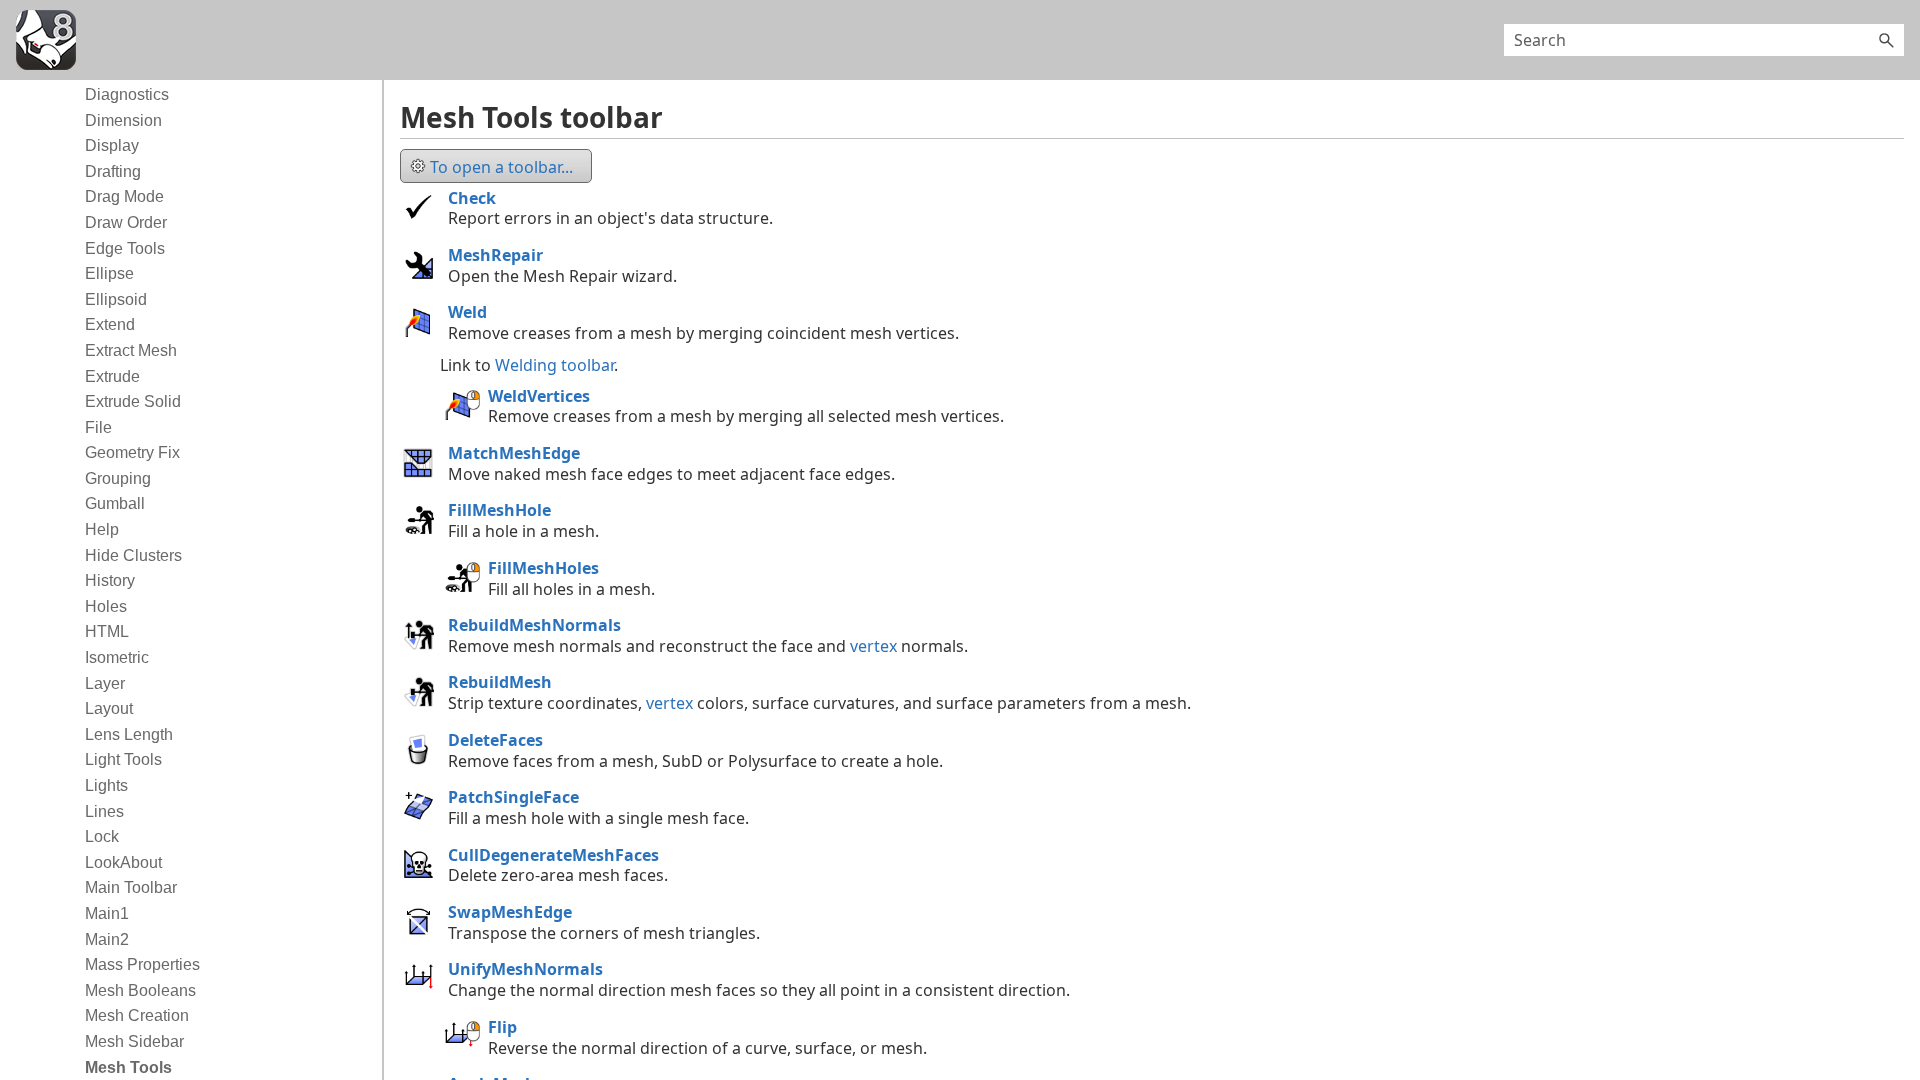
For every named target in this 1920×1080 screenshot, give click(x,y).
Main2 (107, 939)
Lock (102, 836)
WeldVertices (539, 396)
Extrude (112, 376)
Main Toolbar (131, 887)
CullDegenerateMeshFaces (553, 855)
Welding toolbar (554, 365)
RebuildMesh (500, 682)
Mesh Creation (137, 1015)
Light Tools (123, 759)
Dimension (123, 120)
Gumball (115, 503)
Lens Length (129, 734)
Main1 (107, 913)
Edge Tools (125, 248)
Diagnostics (127, 94)
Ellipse (109, 273)
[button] (1886, 40)
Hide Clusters (133, 555)
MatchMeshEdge (514, 453)
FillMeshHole (499, 510)
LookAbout (123, 862)
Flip (502, 1027)
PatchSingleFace (513, 797)
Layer (105, 683)
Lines (104, 811)
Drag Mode (124, 196)
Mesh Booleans (140, 990)
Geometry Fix (132, 452)
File (98, 427)
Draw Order (126, 222)
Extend (110, 324)
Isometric (117, 657)
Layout (109, 708)
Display (112, 145)
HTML (107, 631)
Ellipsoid (116, 299)
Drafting (113, 171)
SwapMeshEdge (510, 912)
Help (102, 529)
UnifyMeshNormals (525, 969)
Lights (106, 785)
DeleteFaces (495, 740)
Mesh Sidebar (134, 1041)
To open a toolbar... (501, 167)
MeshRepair (495, 255)
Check (472, 198)
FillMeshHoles (543, 568)
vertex (873, 646)
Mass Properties (142, 964)
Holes (106, 606)
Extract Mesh (131, 350)
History (110, 580)
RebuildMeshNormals (534, 625)
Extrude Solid (133, 401)
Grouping (118, 478)
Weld (467, 312)
